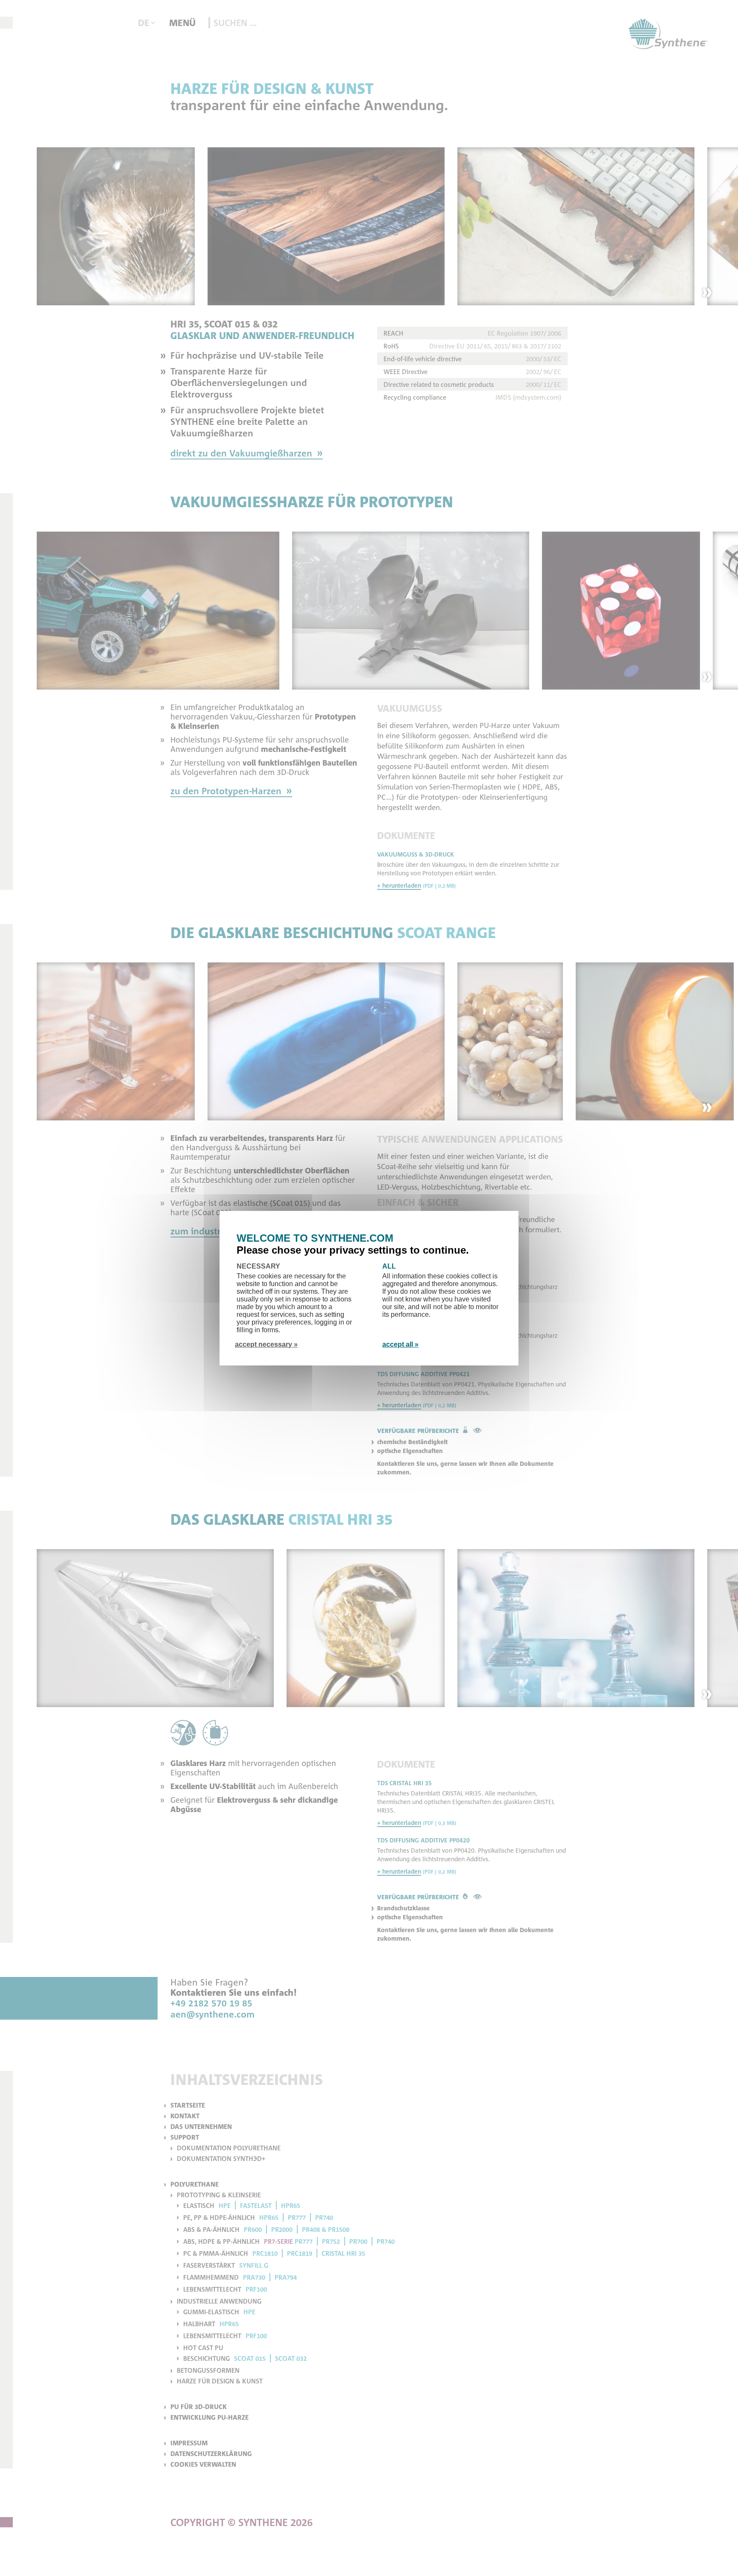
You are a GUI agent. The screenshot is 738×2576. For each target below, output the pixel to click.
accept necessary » (266, 1344)
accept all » (400, 1344)
